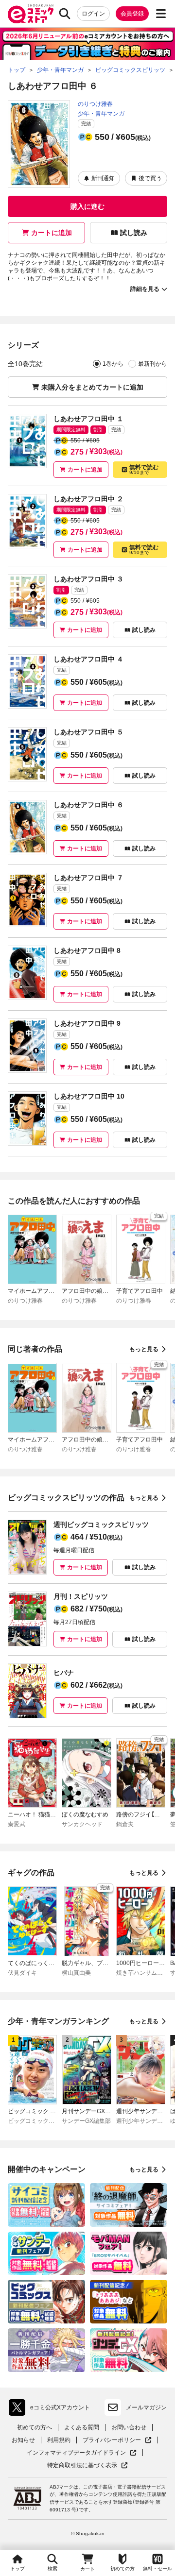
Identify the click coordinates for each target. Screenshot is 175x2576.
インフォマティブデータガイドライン (76, 2453)
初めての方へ (35, 2427)
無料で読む (144, 469)
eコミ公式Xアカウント (52, 2409)
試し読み (134, 233)
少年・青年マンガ (101, 114)
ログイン (93, 14)
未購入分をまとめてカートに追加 (92, 387)
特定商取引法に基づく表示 (87, 2466)
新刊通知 (103, 178)
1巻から (113, 364)
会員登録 (132, 14)
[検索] (65, 14)
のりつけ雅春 (95, 104)
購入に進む (87, 206)
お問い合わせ (129, 2427)
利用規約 (59, 2440)
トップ (17, 2568)
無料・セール (157, 2568)
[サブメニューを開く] (161, 14)
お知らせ (23, 2440)
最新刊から (153, 364)
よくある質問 (82, 2427)
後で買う (150, 178)
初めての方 (122, 2568)
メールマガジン (146, 2407)
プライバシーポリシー (117, 2440)
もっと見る (144, 1349)
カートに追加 (52, 233)
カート (87, 2569)
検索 (52, 2568)
